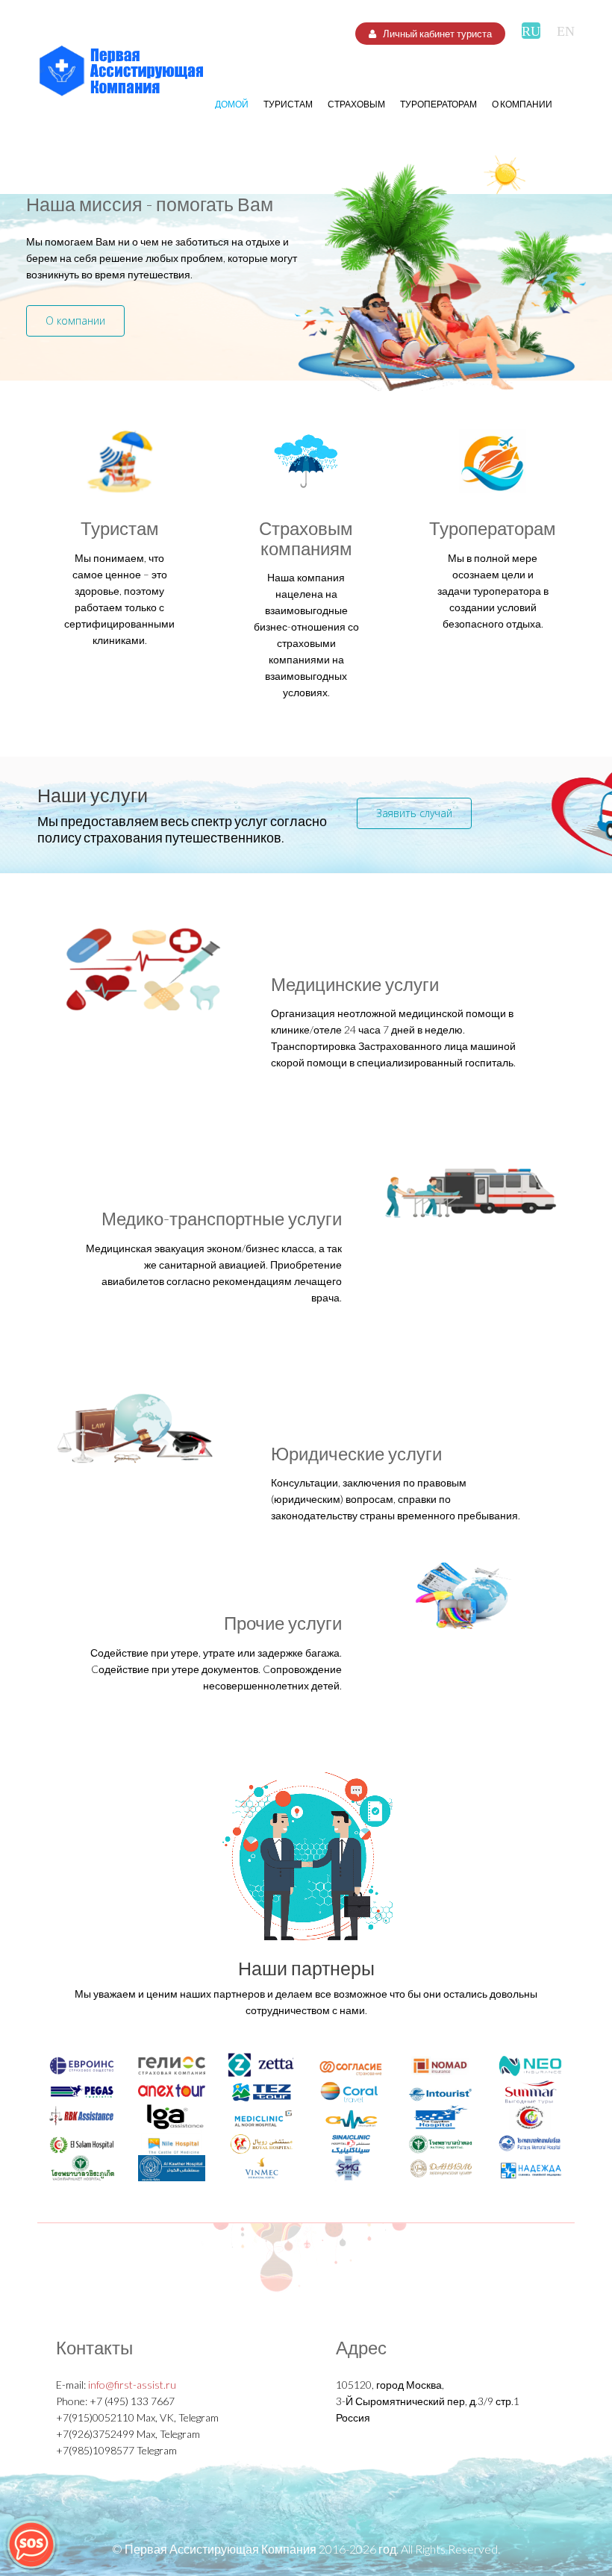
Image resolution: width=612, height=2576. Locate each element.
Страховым (356, 104)
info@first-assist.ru (132, 2385)
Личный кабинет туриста (436, 34)
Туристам (288, 104)
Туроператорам (438, 104)
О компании (522, 104)
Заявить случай (414, 813)
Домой (232, 104)
